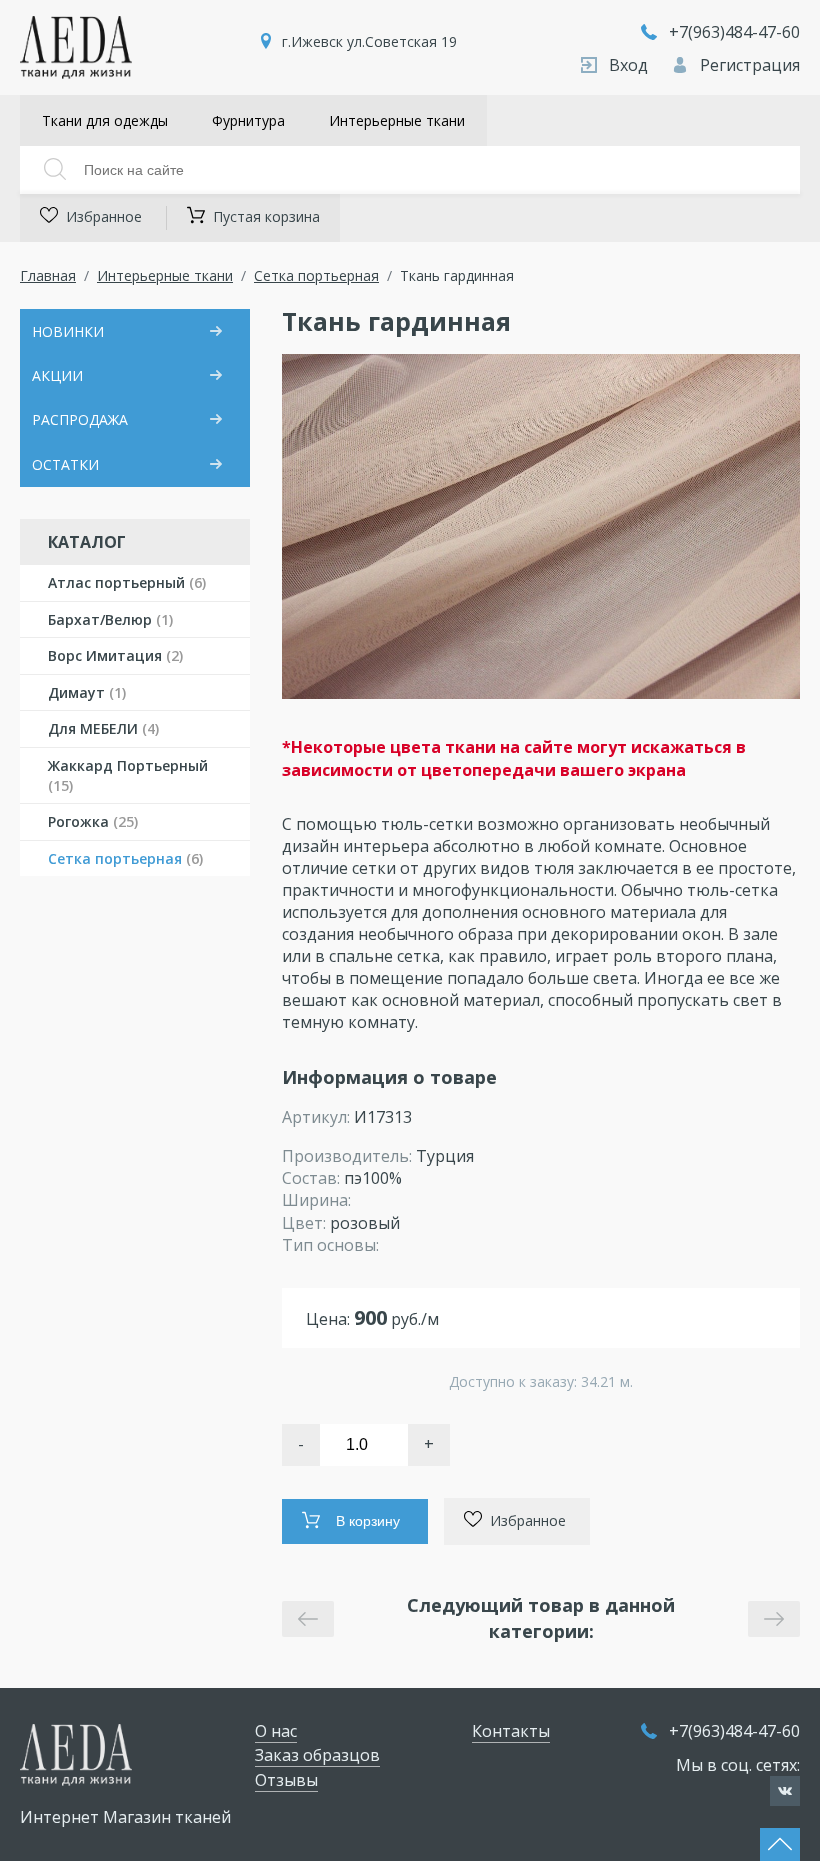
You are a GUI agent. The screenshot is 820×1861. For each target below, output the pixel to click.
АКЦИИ (57, 375)
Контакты (511, 1731)
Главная (48, 275)
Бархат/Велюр (110, 619)
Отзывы (286, 1780)
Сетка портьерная (316, 275)
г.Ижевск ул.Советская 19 (369, 41)
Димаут (87, 692)
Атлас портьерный (127, 582)
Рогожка (93, 821)
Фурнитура (248, 120)
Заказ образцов (317, 1755)
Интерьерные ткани (397, 120)
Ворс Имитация (115, 655)
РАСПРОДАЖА (80, 419)
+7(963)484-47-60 (734, 32)
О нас (276, 1731)
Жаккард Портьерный (128, 775)
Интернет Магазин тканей (125, 1817)
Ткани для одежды (105, 120)
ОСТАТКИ (65, 464)
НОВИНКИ (68, 331)
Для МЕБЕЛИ (103, 728)
